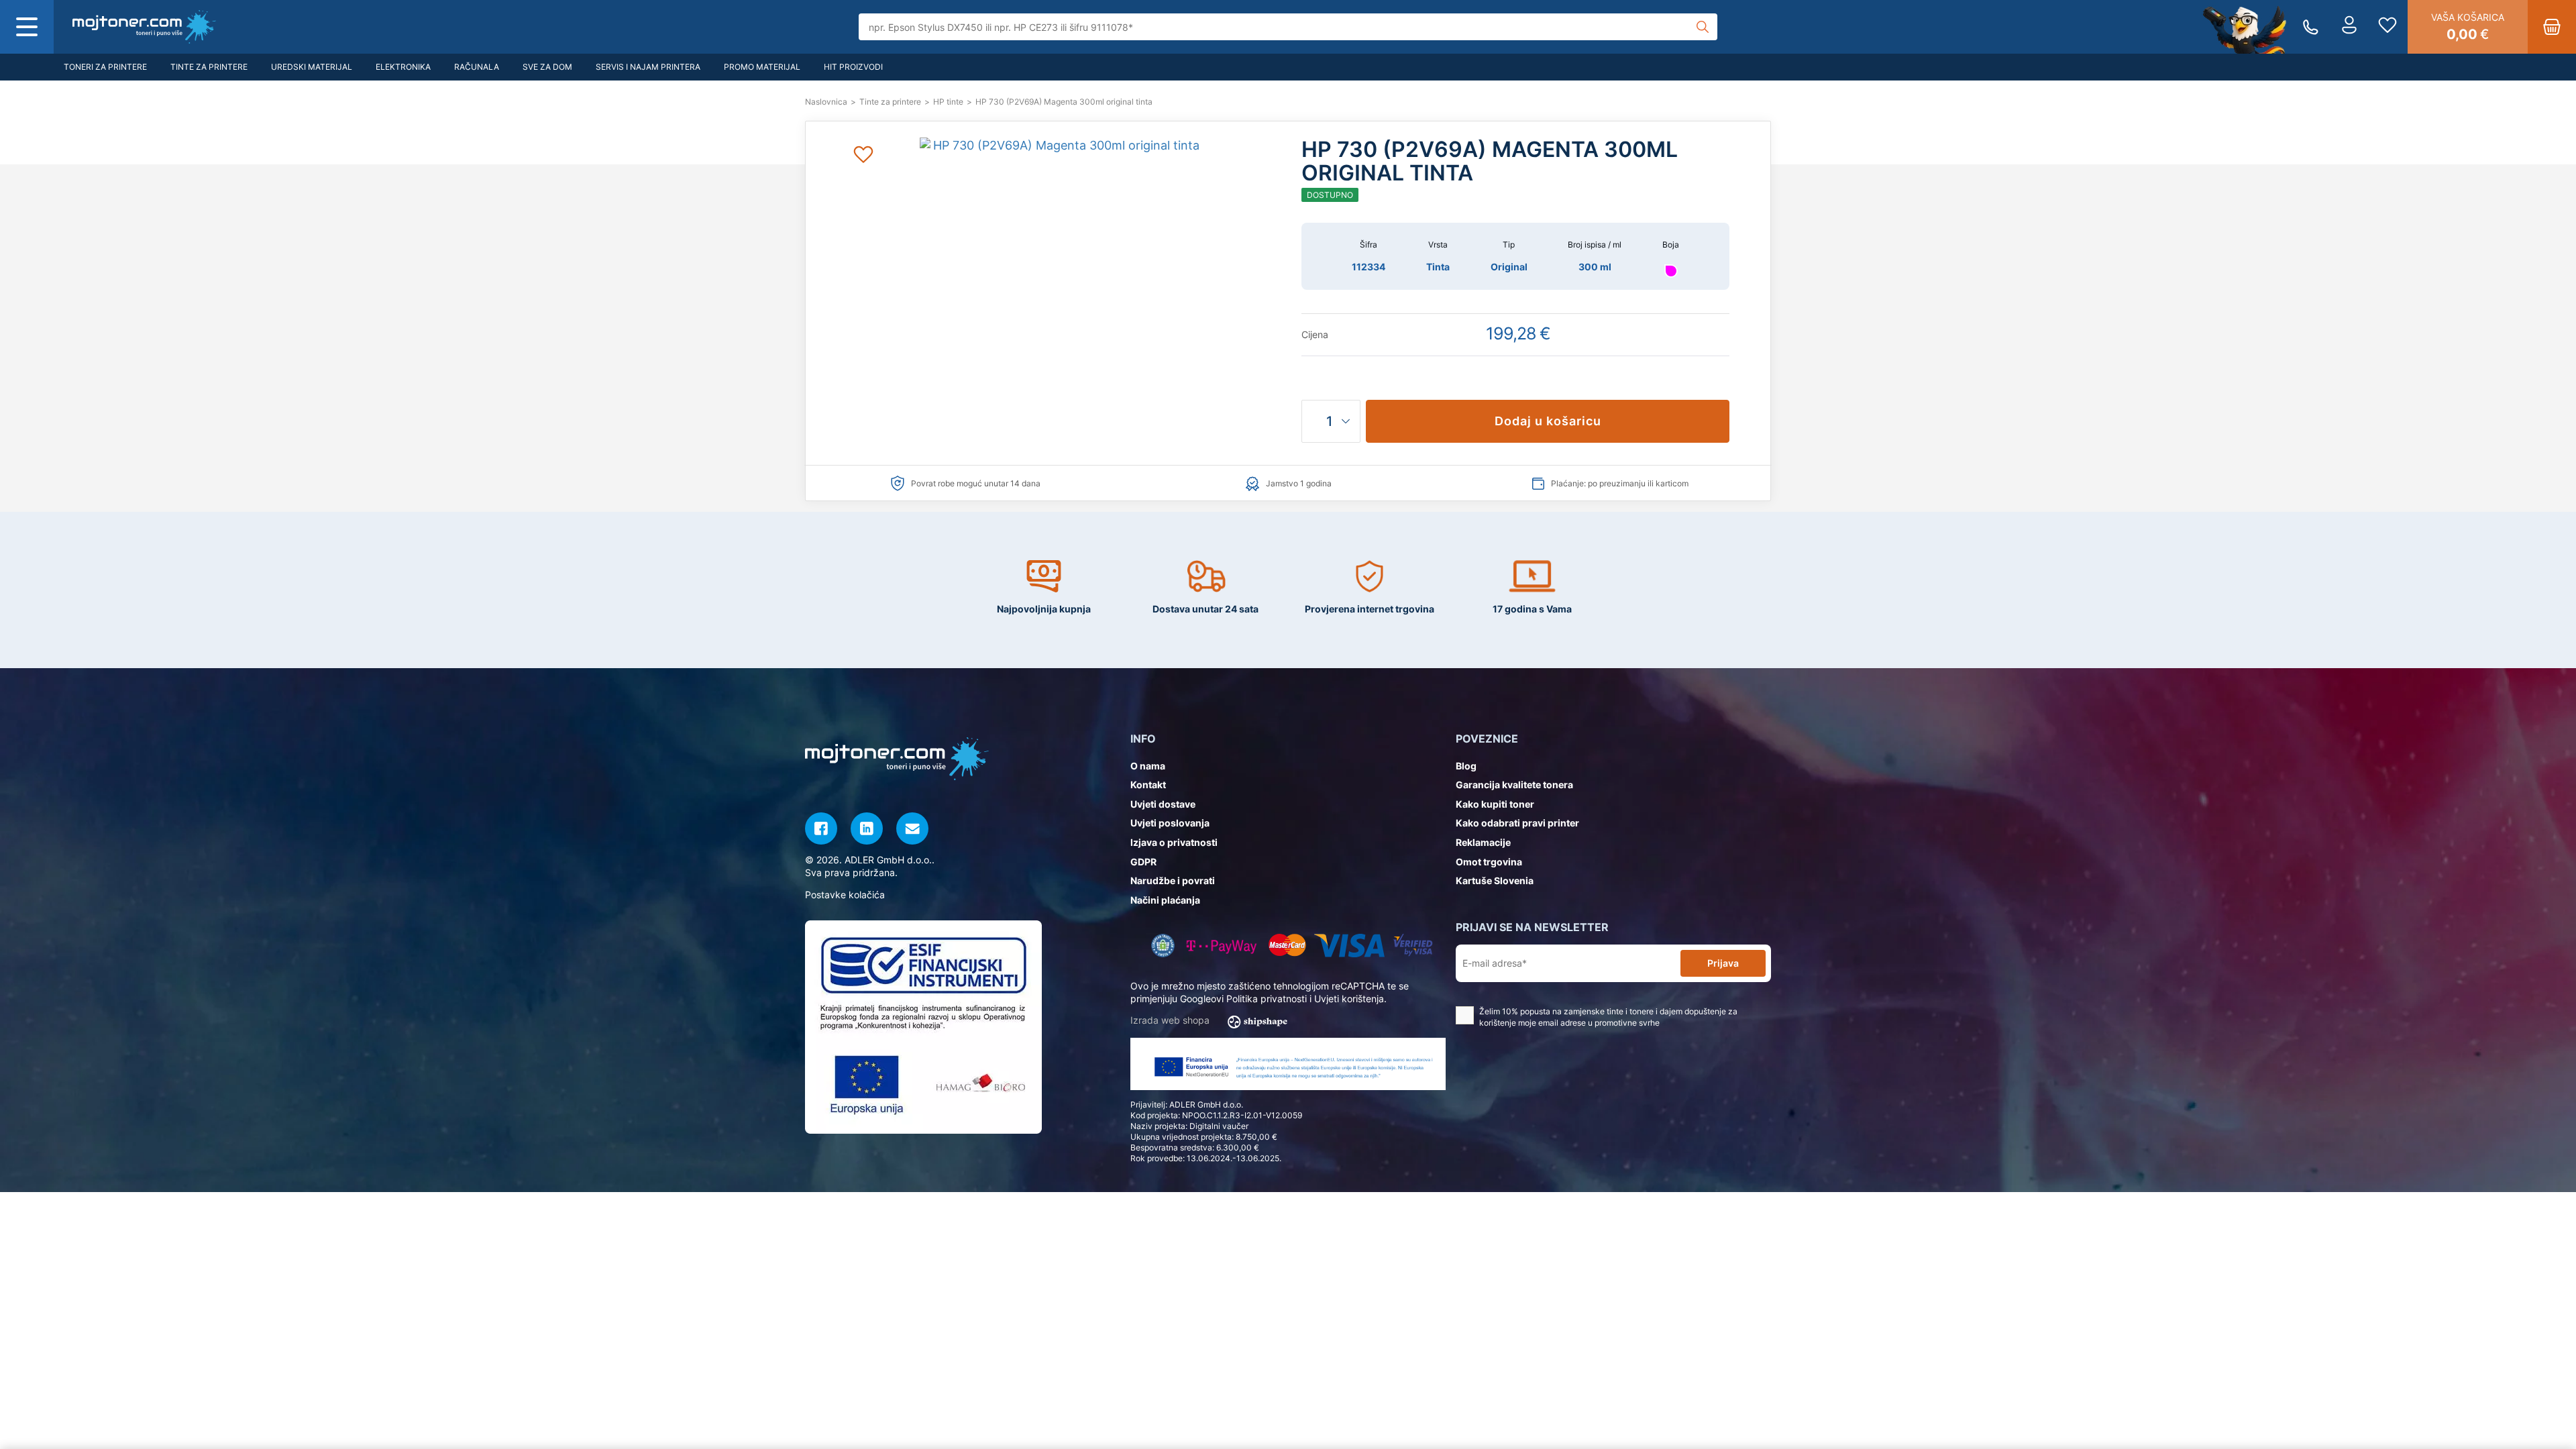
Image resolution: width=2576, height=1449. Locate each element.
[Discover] (1413, 946)
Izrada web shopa (1171, 1020)
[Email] (912, 828)
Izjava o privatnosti (1174, 842)
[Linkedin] (867, 828)
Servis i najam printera (648, 67)
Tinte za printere (209, 67)
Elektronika (403, 67)
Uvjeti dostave (1163, 804)
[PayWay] (1222, 946)
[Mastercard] (1287, 946)
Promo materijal (762, 67)
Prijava (1723, 963)
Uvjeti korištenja (1349, 999)
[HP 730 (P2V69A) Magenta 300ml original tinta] (144, 27)
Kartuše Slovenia (1495, 880)
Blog (1466, 766)
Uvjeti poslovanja (1170, 823)
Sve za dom (547, 67)
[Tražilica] (1703, 27)
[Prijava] (2349, 27)
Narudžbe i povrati (1173, 880)
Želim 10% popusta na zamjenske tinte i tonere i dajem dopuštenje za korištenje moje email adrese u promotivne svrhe (1608, 1017)
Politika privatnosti (1267, 999)
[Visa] (1349, 946)
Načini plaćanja (1165, 900)
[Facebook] (821, 828)
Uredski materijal (312, 67)
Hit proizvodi (853, 67)
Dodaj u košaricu (1548, 421)
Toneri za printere (105, 67)
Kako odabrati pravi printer (1517, 823)
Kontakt (1148, 785)
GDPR (1143, 862)
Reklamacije (1483, 842)
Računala (477, 67)
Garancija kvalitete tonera (1514, 785)
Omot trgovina (1489, 862)
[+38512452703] (2311, 27)
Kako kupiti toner (1495, 804)
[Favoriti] (2387, 27)
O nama (1148, 766)
